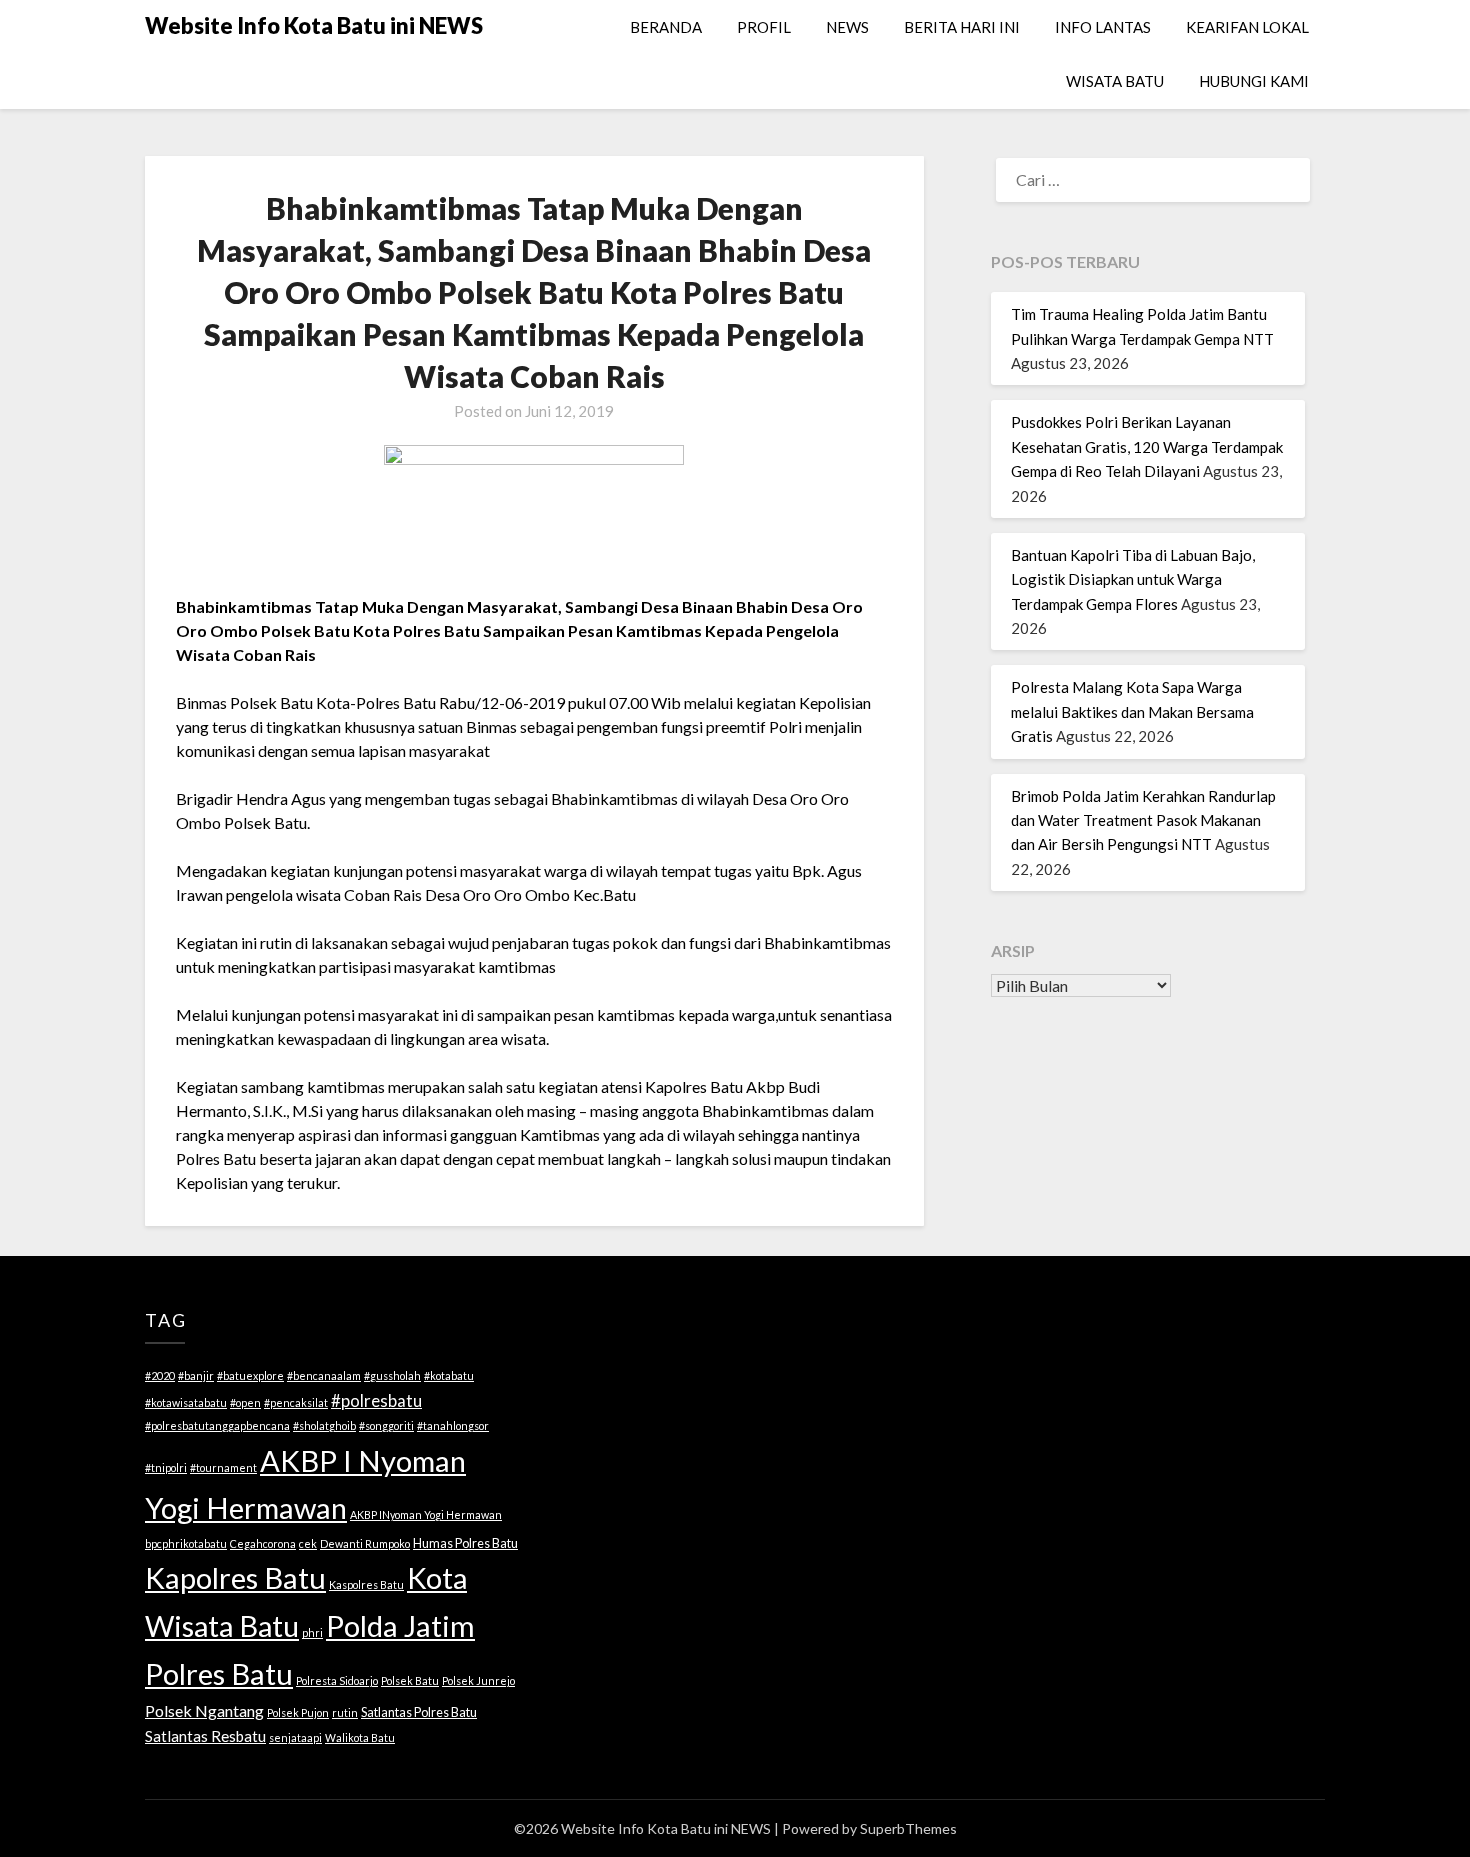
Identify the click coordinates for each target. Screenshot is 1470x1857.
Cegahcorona (263, 1543)
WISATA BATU (1115, 81)
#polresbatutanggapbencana (217, 1425)
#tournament (223, 1467)
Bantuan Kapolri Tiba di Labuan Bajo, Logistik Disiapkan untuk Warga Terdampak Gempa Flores (1133, 579)
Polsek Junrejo (478, 1680)
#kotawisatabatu (186, 1402)
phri (312, 1632)
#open (245, 1402)
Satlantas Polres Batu (419, 1712)
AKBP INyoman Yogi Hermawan (426, 1514)
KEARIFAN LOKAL (1247, 27)
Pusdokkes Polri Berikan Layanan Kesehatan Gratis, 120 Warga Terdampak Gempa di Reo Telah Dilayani (1147, 446)
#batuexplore (250, 1375)
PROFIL (764, 27)
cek (308, 1543)
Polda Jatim (400, 1625)
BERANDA (666, 27)
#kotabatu (449, 1375)
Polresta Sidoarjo (337, 1680)
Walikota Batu (360, 1737)
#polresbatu (376, 1400)
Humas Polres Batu (465, 1543)
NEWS (847, 27)
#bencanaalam (324, 1375)
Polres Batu (219, 1673)
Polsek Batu (410, 1680)
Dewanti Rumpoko (365, 1543)
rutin (345, 1712)
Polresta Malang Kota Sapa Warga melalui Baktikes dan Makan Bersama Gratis (1132, 711)
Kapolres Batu (235, 1577)
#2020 (160, 1375)
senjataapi (295, 1737)
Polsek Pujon (298, 1712)
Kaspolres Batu (366, 1584)
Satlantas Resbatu (205, 1736)
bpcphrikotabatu (186, 1543)
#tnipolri (166, 1467)
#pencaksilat (296, 1402)
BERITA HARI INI (962, 27)
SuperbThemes (908, 1828)
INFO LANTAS (1103, 27)
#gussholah (392, 1375)
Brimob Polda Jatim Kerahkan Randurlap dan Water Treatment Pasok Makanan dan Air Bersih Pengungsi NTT (1143, 820)
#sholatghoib (324, 1425)
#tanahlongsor (453, 1425)
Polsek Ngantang (204, 1710)
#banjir (196, 1375)
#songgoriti (386, 1425)
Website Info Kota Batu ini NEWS (314, 25)
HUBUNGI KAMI (1254, 81)
